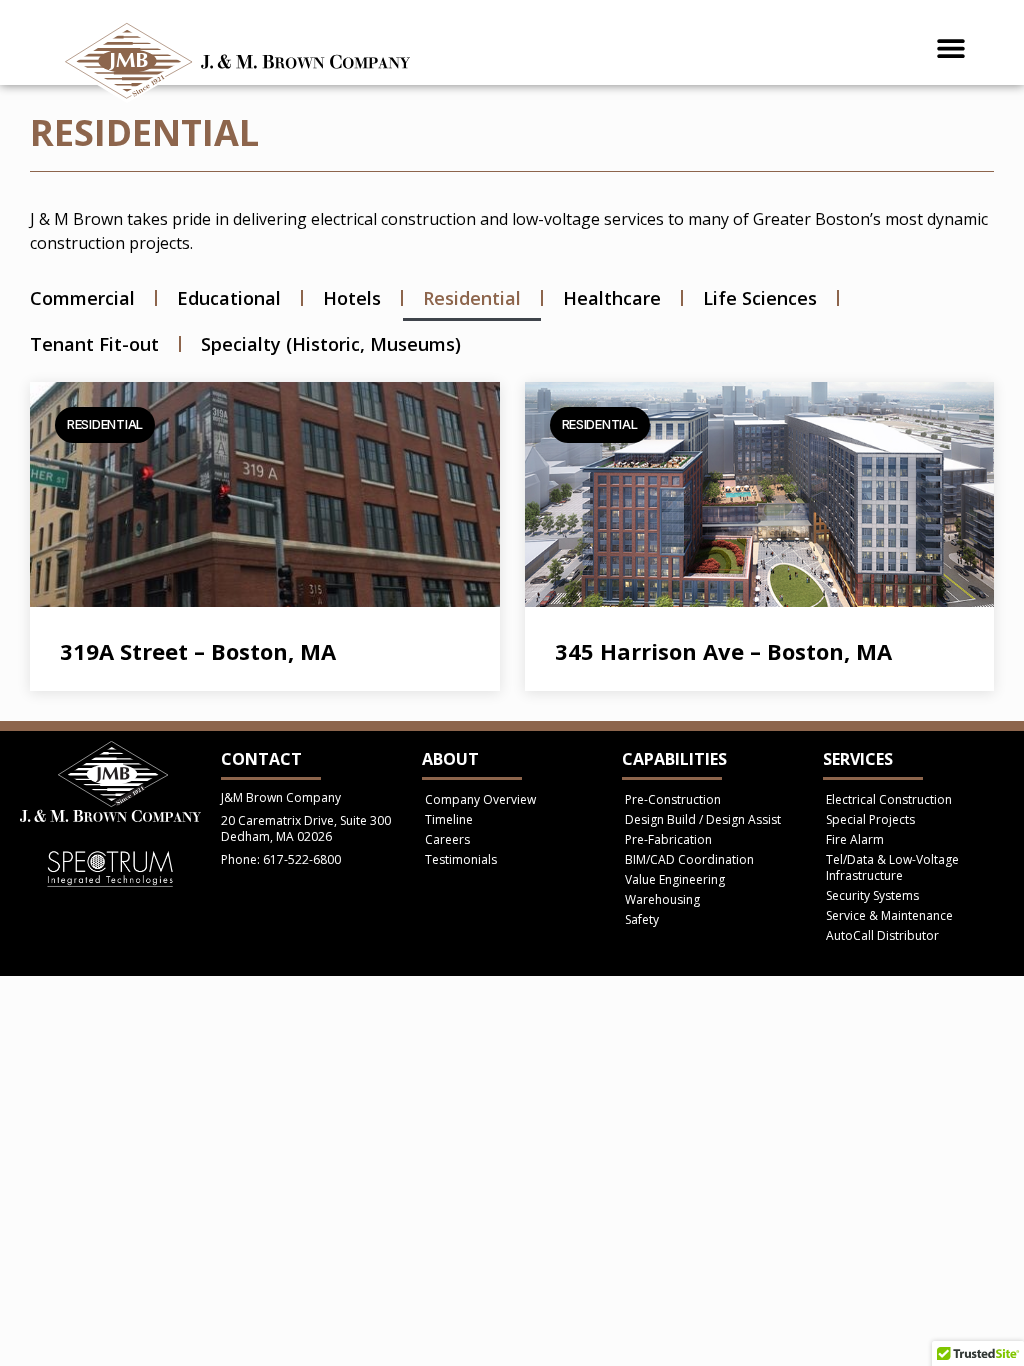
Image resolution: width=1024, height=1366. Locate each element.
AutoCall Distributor (882, 935)
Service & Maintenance (889, 915)
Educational (229, 298)
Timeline (449, 819)
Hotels (352, 298)
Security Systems (872, 895)
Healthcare (612, 298)
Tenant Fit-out (94, 344)
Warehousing (662, 899)
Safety (642, 919)
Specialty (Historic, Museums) (331, 344)
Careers (447, 839)
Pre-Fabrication (668, 839)
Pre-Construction (673, 799)
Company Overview (480, 799)
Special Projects (870, 819)
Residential (472, 298)
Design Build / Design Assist (703, 819)
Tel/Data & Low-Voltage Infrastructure (892, 867)
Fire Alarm (855, 839)
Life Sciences (760, 298)
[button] (951, 47)
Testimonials (461, 859)
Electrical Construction (889, 799)
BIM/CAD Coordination (689, 859)
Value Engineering (675, 879)
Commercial (82, 298)
